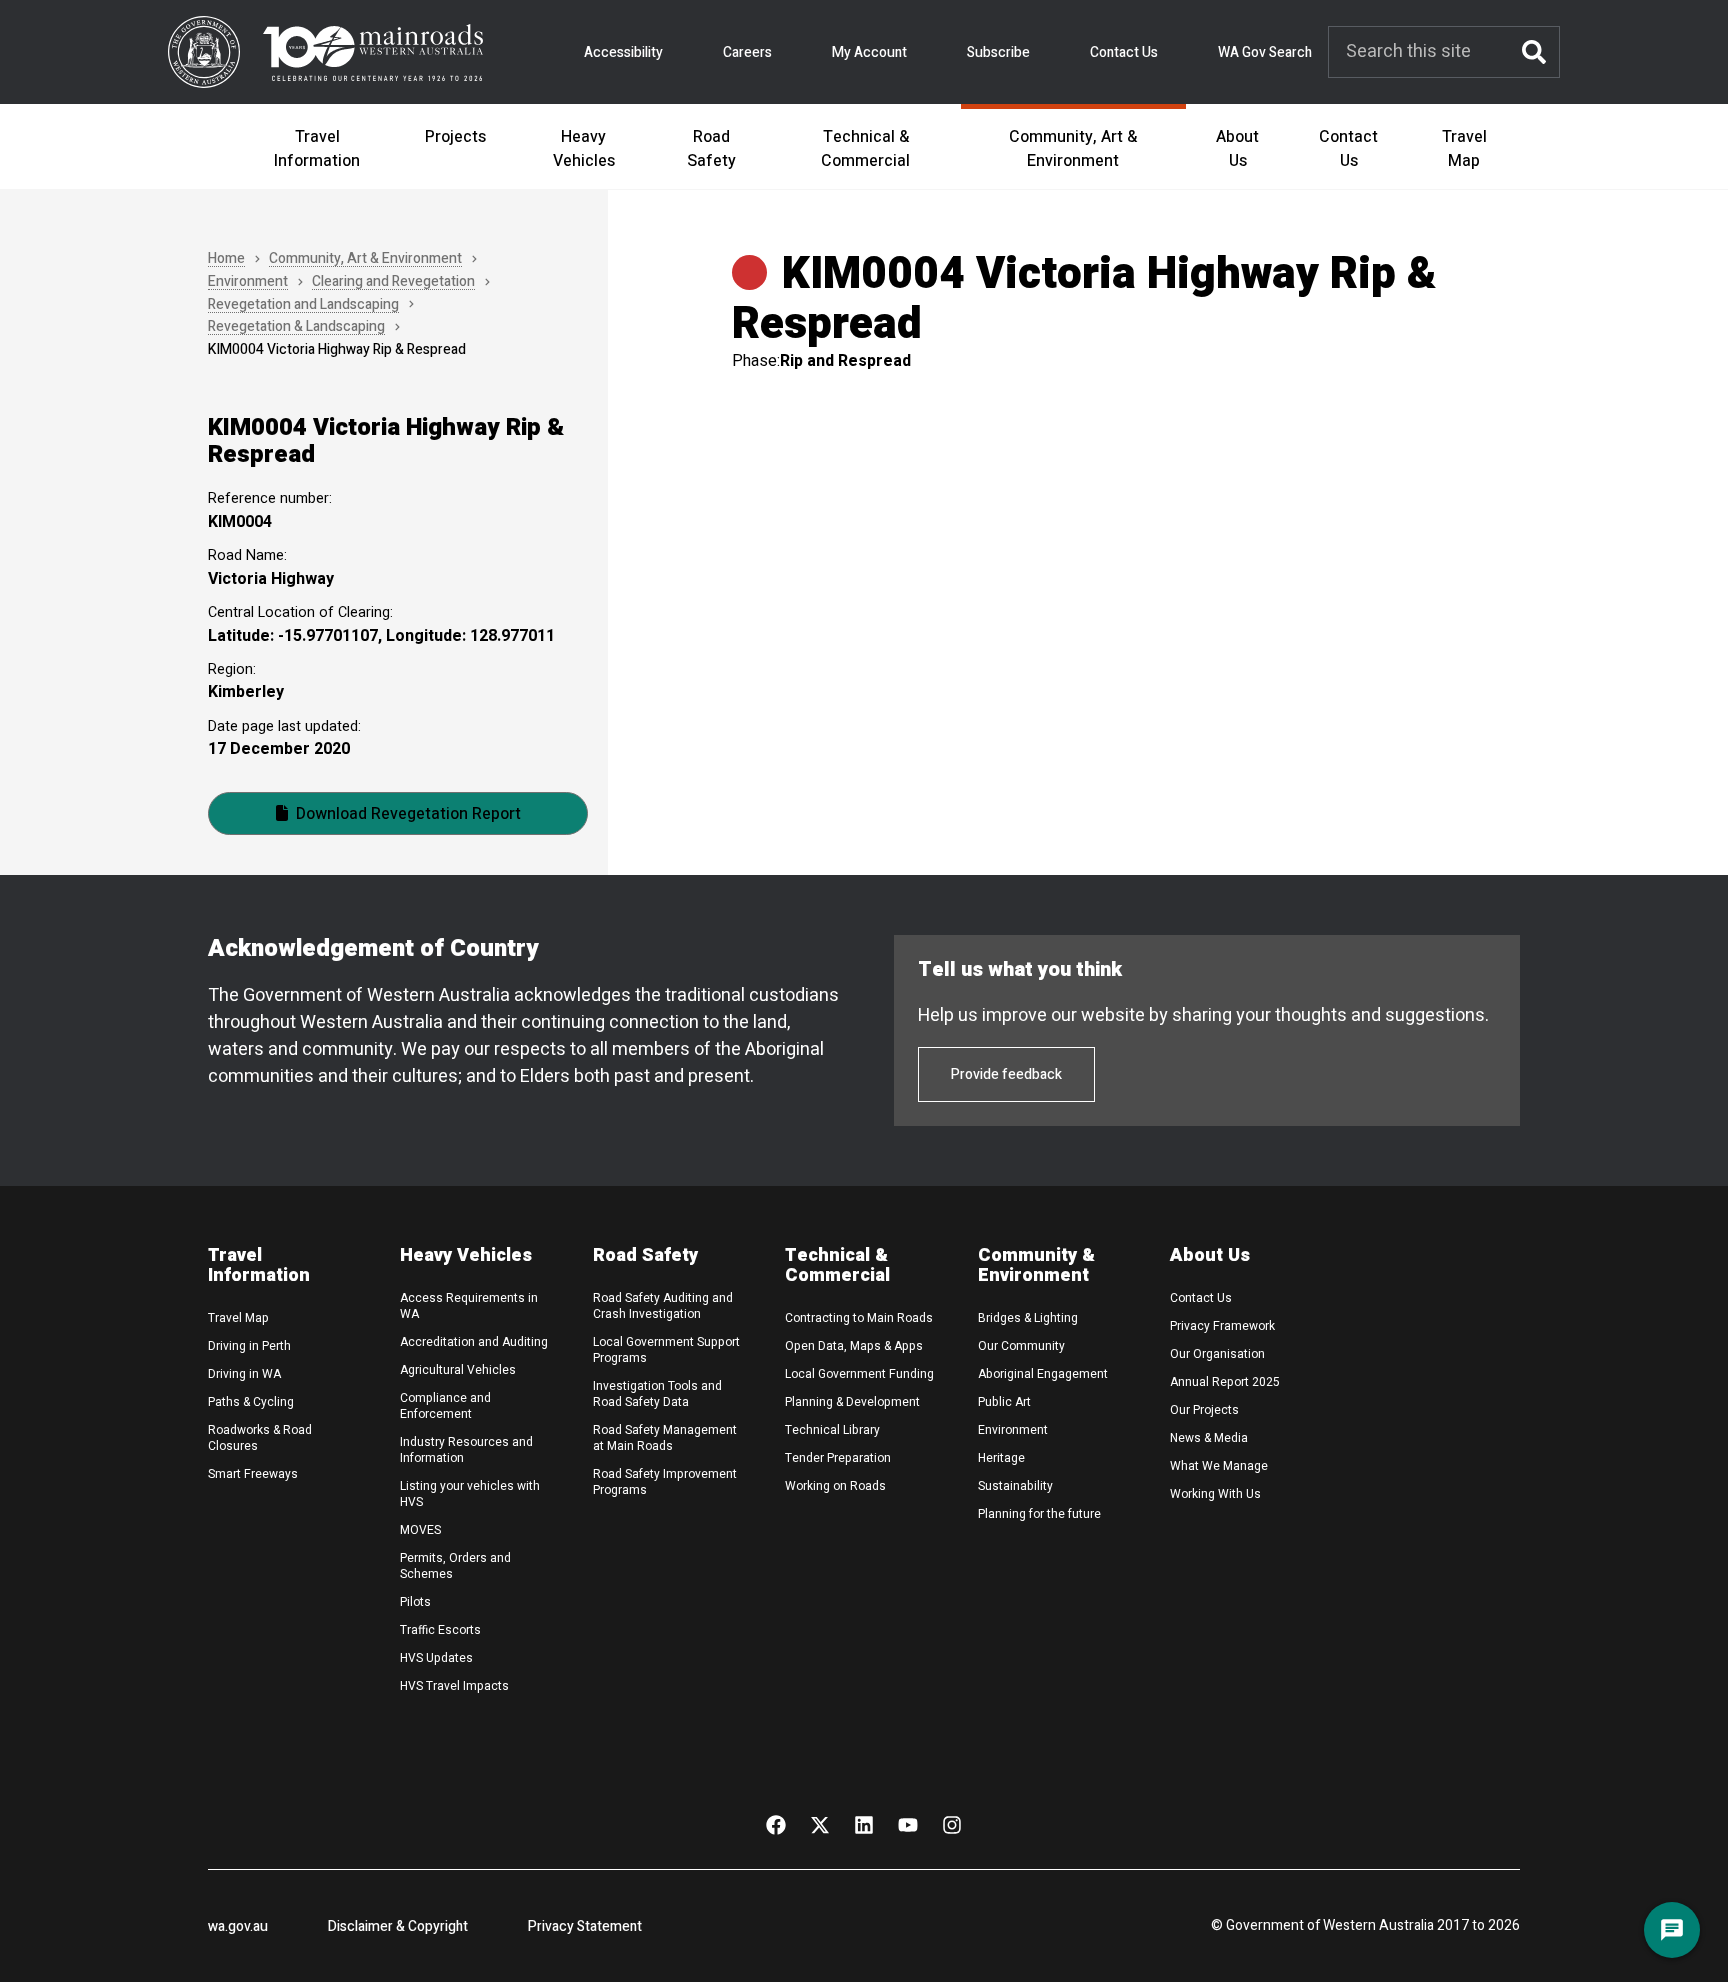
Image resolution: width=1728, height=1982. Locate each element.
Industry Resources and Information (466, 1450)
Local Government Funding (859, 1374)
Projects (455, 137)
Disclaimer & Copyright (398, 1926)
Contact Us (1124, 52)
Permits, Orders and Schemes (455, 1566)
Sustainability (1015, 1486)
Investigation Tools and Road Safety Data (657, 1394)
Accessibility (623, 52)
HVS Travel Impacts (454, 1686)
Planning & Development (852, 1402)
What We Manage (1219, 1466)
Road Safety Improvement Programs (665, 1482)
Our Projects (1204, 1410)
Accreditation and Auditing (474, 1342)
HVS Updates (436, 1658)
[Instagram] (952, 1825)
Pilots (415, 1602)
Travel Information (317, 149)
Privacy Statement (585, 1926)
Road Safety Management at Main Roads (665, 1438)
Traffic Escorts (440, 1630)
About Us (1237, 149)
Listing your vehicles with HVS (470, 1494)
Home (226, 259)
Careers (747, 52)
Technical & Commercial (865, 149)
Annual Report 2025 (1225, 1382)
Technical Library (832, 1430)
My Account (869, 52)
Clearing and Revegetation (393, 282)
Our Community (1021, 1346)
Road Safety (711, 149)
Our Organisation (1217, 1354)
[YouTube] (908, 1825)
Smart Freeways (253, 1474)
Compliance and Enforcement (445, 1406)
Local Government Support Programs (666, 1350)
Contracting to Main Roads (859, 1318)
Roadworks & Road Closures (260, 1438)
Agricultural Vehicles (458, 1370)
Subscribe (998, 52)
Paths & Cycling (251, 1402)
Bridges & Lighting (1028, 1318)
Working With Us (1215, 1494)
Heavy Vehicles (584, 149)
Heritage (1001, 1458)
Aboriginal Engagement (1043, 1374)
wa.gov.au (238, 1926)
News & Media (1209, 1438)
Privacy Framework (1222, 1326)
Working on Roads (835, 1486)
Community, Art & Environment (1073, 149)
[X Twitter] (820, 1825)
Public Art (1004, 1402)
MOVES (420, 1530)
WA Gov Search (1265, 52)
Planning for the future (1039, 1514)
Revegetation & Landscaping (296, 327)
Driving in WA (244, 1374)
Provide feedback (1006, 1074)
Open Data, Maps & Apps (854, 1346)
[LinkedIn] (864, 1825)
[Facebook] (776, 1825)
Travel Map (1464, 149)
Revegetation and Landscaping (303, 305)
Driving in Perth (249, 1346)
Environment (248, 282)
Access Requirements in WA (469, 1306)
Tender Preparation (838, 1458)
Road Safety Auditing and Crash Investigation (663, 1306)
